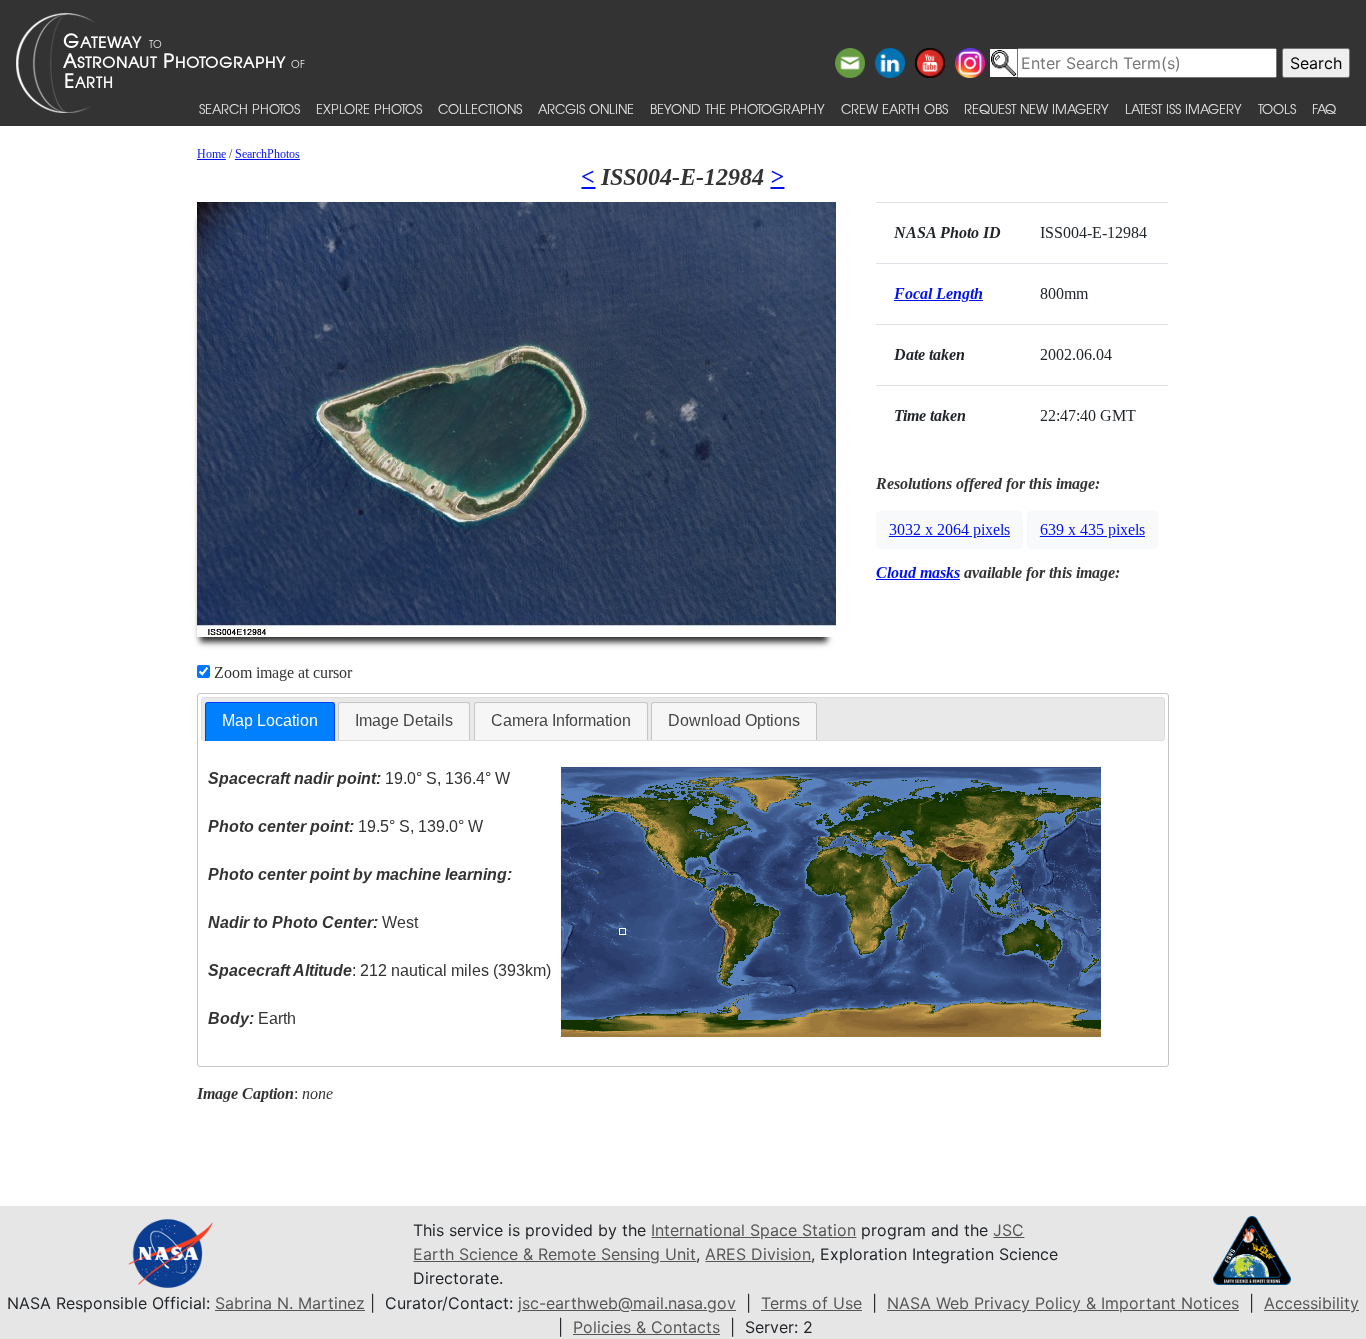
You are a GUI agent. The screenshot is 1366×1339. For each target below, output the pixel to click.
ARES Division (758, 1254)
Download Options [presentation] (734, 720)
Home (211, 154)
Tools (1277, 108)
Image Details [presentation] (404, 720)
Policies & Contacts (646, 1327)
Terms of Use (811, 1303)
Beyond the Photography (737, 108)
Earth (252, 1018)
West (313, 922)
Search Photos (249, 108)
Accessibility (1311, 1303)
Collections (480, 108)
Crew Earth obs (894, 108)
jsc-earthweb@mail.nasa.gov (627, 1303)
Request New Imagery (1036, 108)
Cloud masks (918, 572)
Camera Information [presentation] (561, 720)
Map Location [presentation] (270, 720)
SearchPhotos (267, 154)
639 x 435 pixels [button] (1092, 529)
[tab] (270, 721)
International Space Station (753, 1230)
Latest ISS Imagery (1183, 108)
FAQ (1324, 108)
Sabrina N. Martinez (290, 1303)
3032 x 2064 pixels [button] (949, 529)
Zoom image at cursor (281, 672)
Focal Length (938, 293)
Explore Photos (369, 108)
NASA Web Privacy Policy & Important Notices (1063, 1303)
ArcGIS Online (586, 108)
